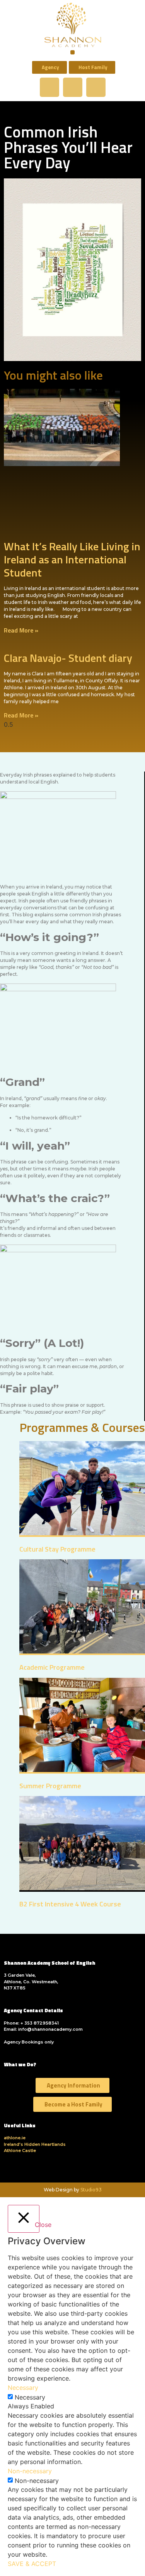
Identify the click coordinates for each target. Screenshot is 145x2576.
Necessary (30, 2397)
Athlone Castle (20, 2150)
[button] (72, 52)
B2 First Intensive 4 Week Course (70, 1904)
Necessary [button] (23, 2388)
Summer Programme (50, 1786)
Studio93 (91, 2190)
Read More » (21, 630)
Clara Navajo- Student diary (68, 658)
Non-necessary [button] (30, 2471)
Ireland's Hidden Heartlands (35, 2144)
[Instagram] (96, 87)
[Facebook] (49, 87)
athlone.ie (15, 2138)
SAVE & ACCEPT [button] (32, 2564)
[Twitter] (73, 87)
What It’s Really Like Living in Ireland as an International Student (72, 559)
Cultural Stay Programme (57, 1549)
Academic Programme (52, 1667)
